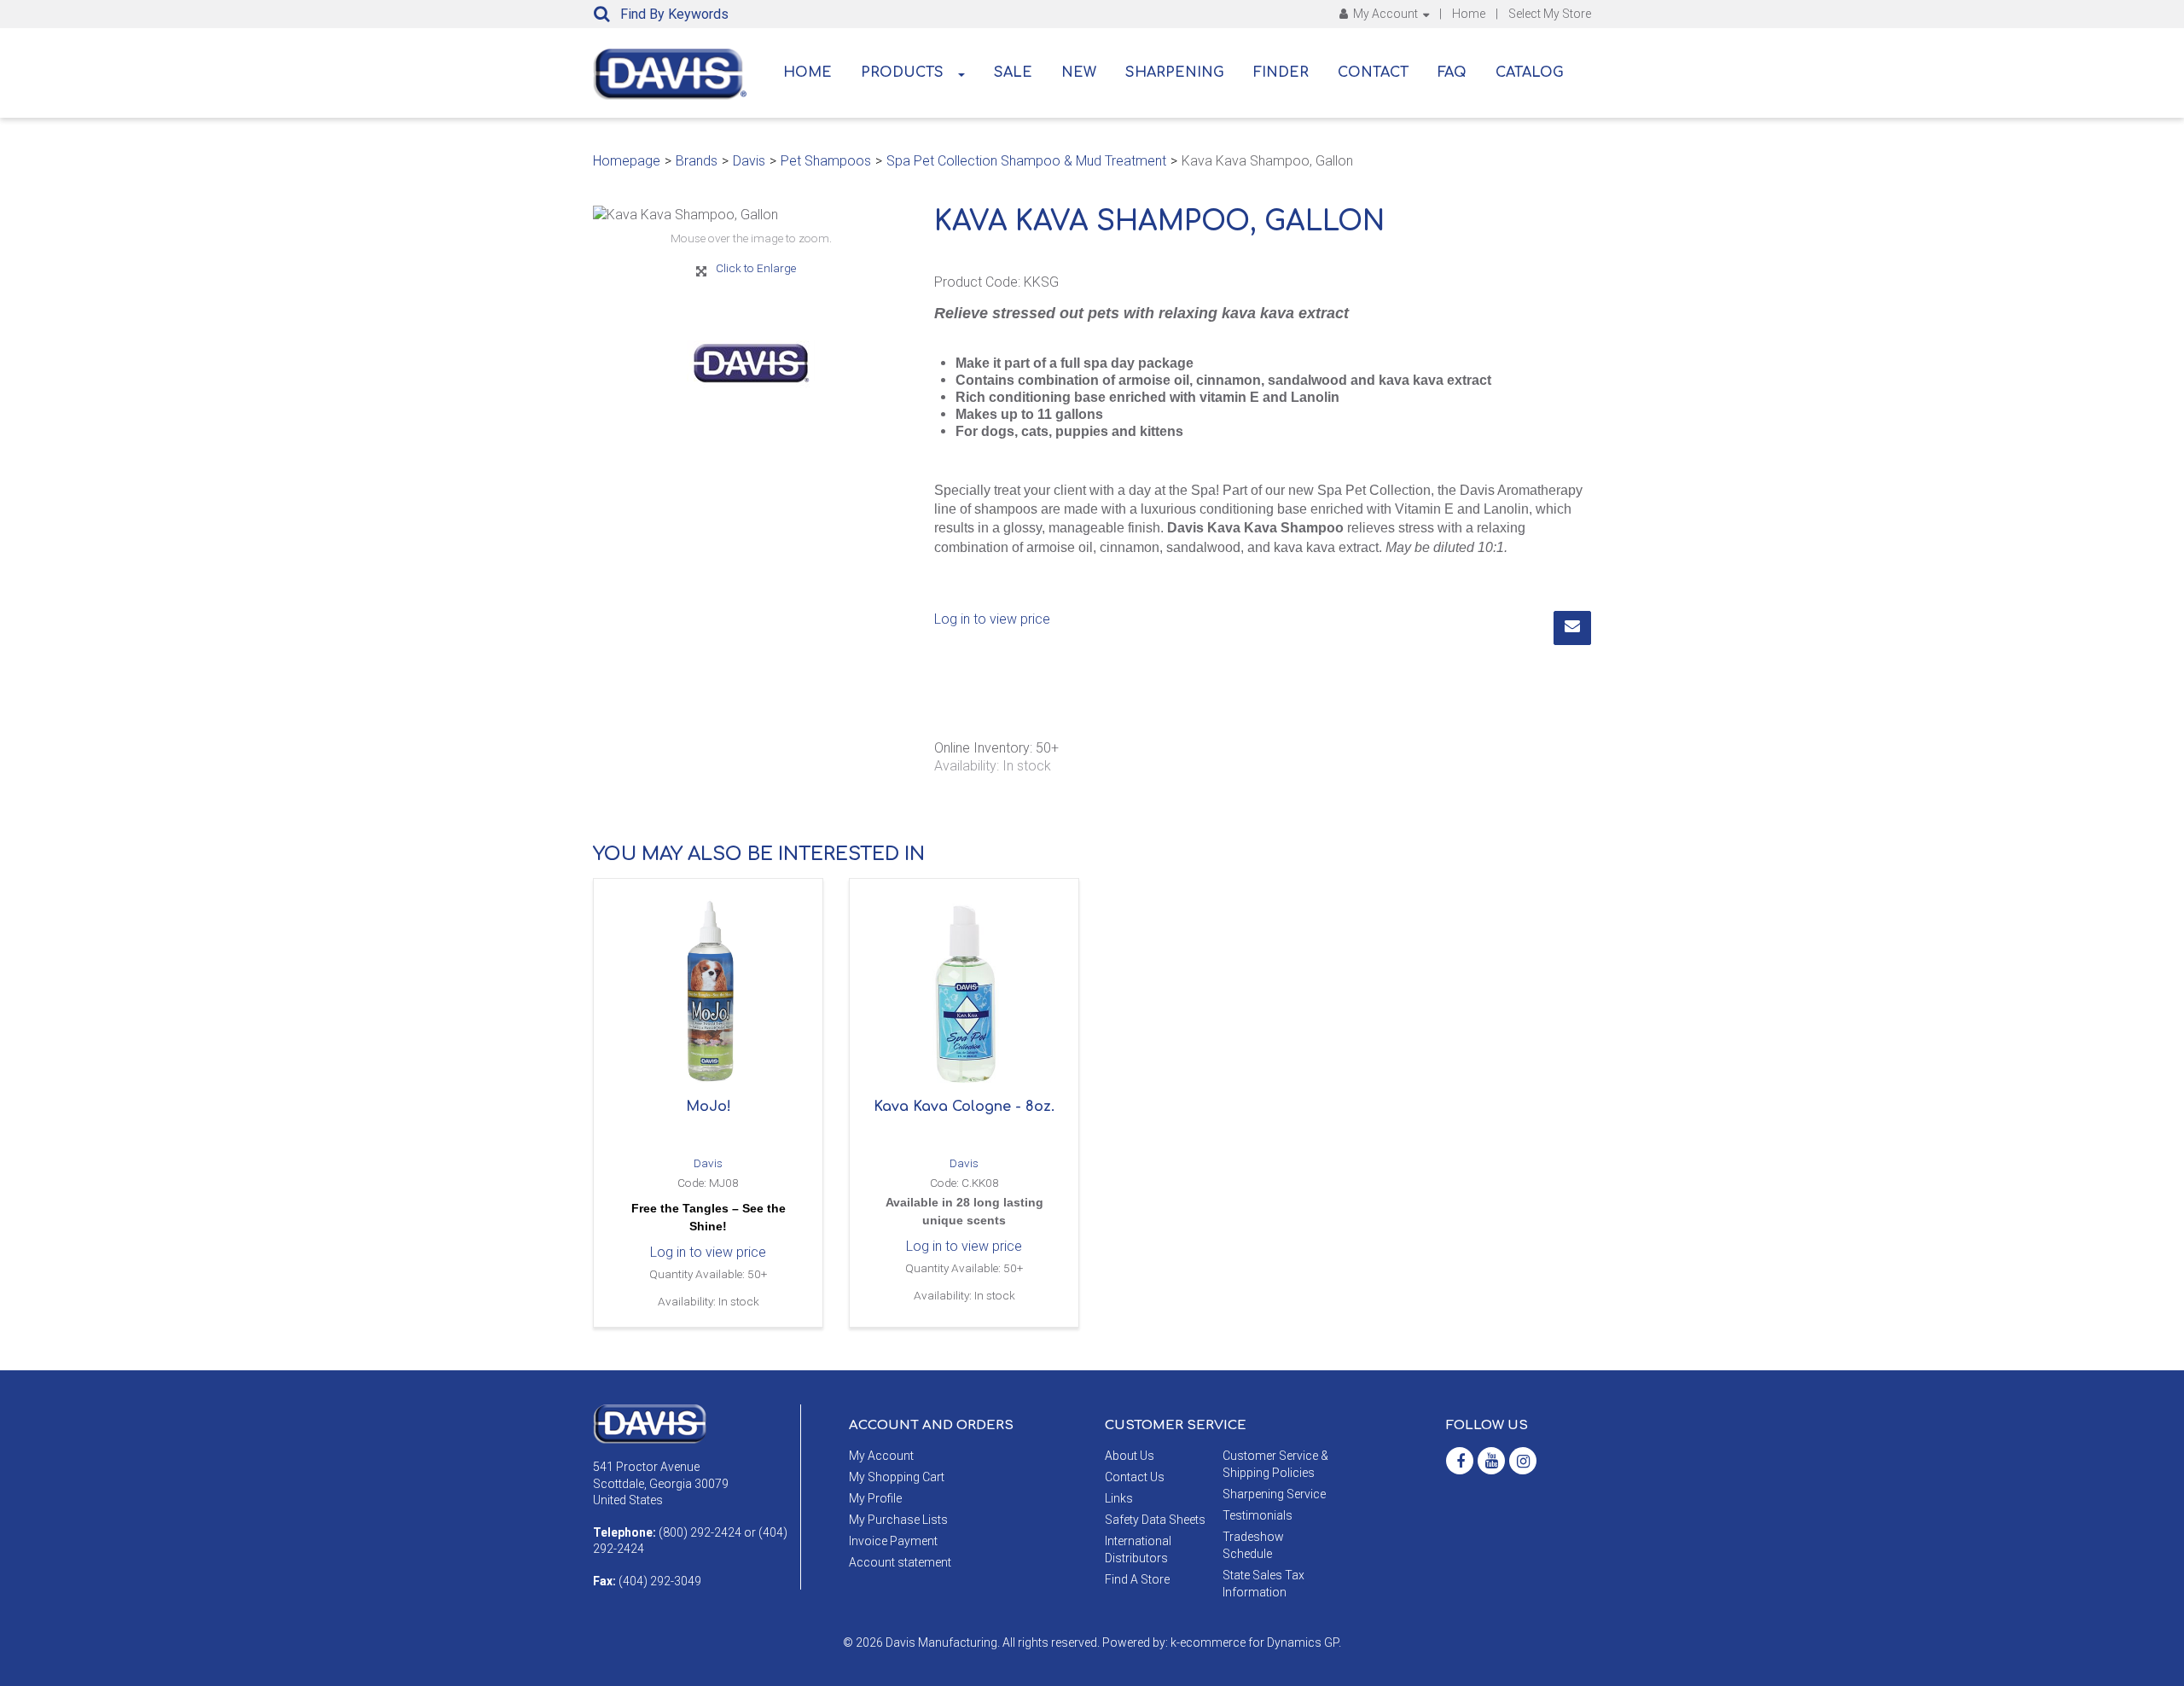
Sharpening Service (1274, 1494)
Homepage (627, 161)
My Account (1385, 14)
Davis (749, 161)
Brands (697, 161)
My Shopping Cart (897, 1477)
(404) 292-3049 (660, 1581)
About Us (1130, 1456)
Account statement (900, 1562)
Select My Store (1550, 14)
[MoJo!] (708, 993)
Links (1119, 1498)
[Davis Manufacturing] (670, 74)
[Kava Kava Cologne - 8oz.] (964, 993)
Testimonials (1258, 1515)
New (1079, 73)
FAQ (1452, 73)
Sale (1013, 73)
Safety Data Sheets (1155, 1520)
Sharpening (1175, 73)
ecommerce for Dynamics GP (1259, 1642)
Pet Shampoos (826, 161)
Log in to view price (992, 619)
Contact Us (1135, 1477)
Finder (1281, 73)
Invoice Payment (893, 1541)
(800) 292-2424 (700, 1532)
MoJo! (709, 1107)
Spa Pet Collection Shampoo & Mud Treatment (1026, 161)
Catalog (1530, 73)
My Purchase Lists (898, 1520)
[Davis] (650, 1423)
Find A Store (1137, 1579)
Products (902, 73)
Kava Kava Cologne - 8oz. (964, 1107)
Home (1469, 14)
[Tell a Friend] (1572, 628)
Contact (1373, 73)
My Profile (875, 1498)
